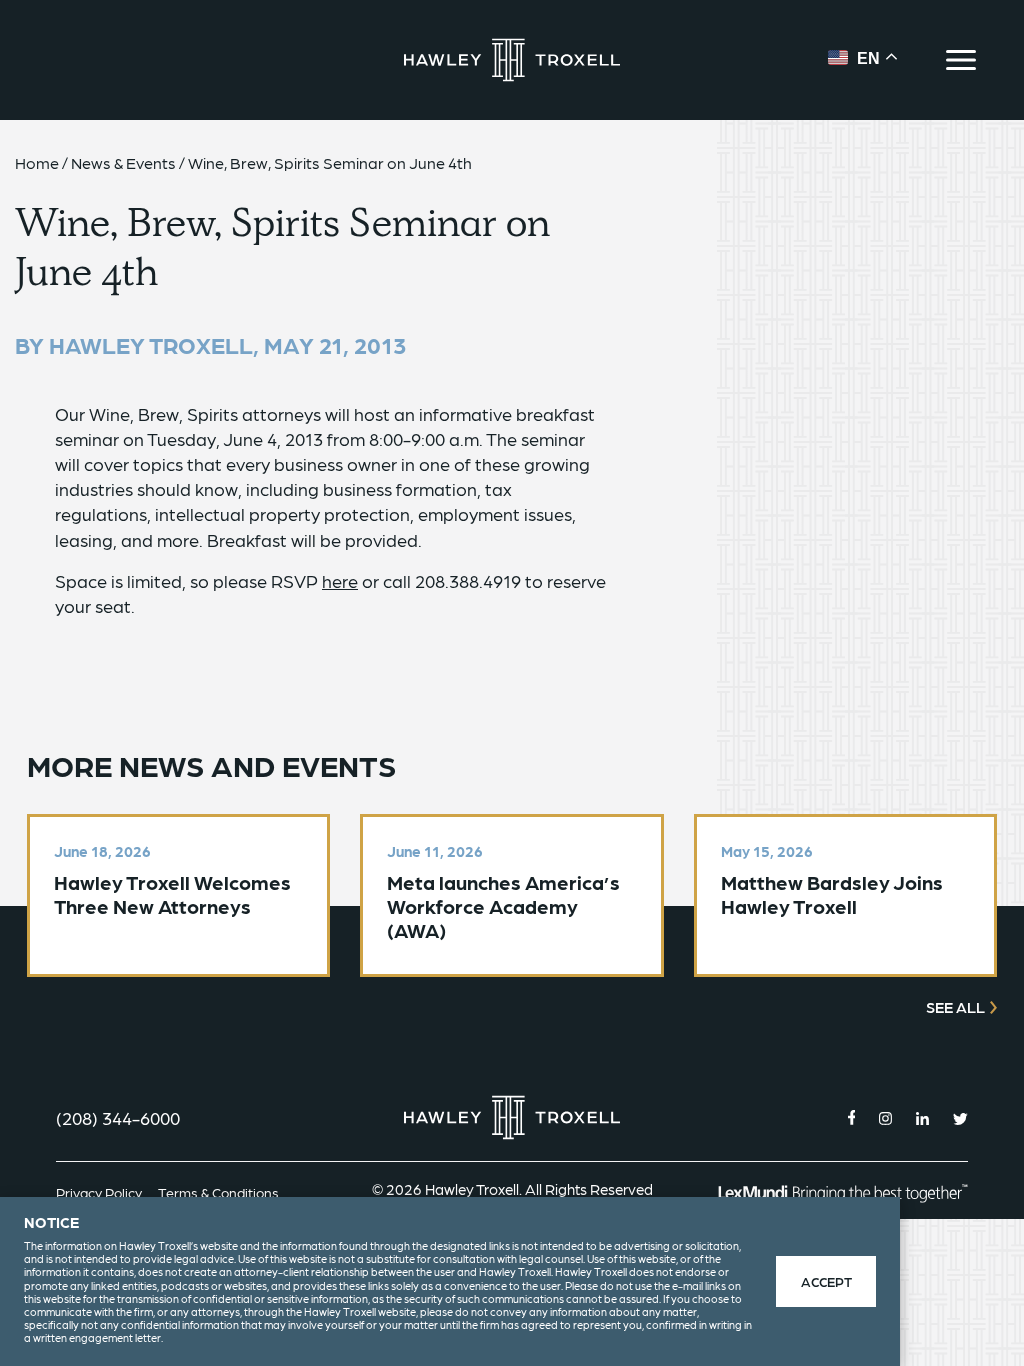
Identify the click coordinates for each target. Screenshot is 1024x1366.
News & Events (123, 162)
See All (955, 1007)
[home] (512, 60)
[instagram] (885, 1117)
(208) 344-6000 (118, 1117)
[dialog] (450, 1281)
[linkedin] (922, 1117)
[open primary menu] (961, 60)
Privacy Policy (99, 1192)
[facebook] (852, 1117)
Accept (826, 1281)
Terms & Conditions (218, 1192)
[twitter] (960, 1117)
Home (37, 162)
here (340, 580)
